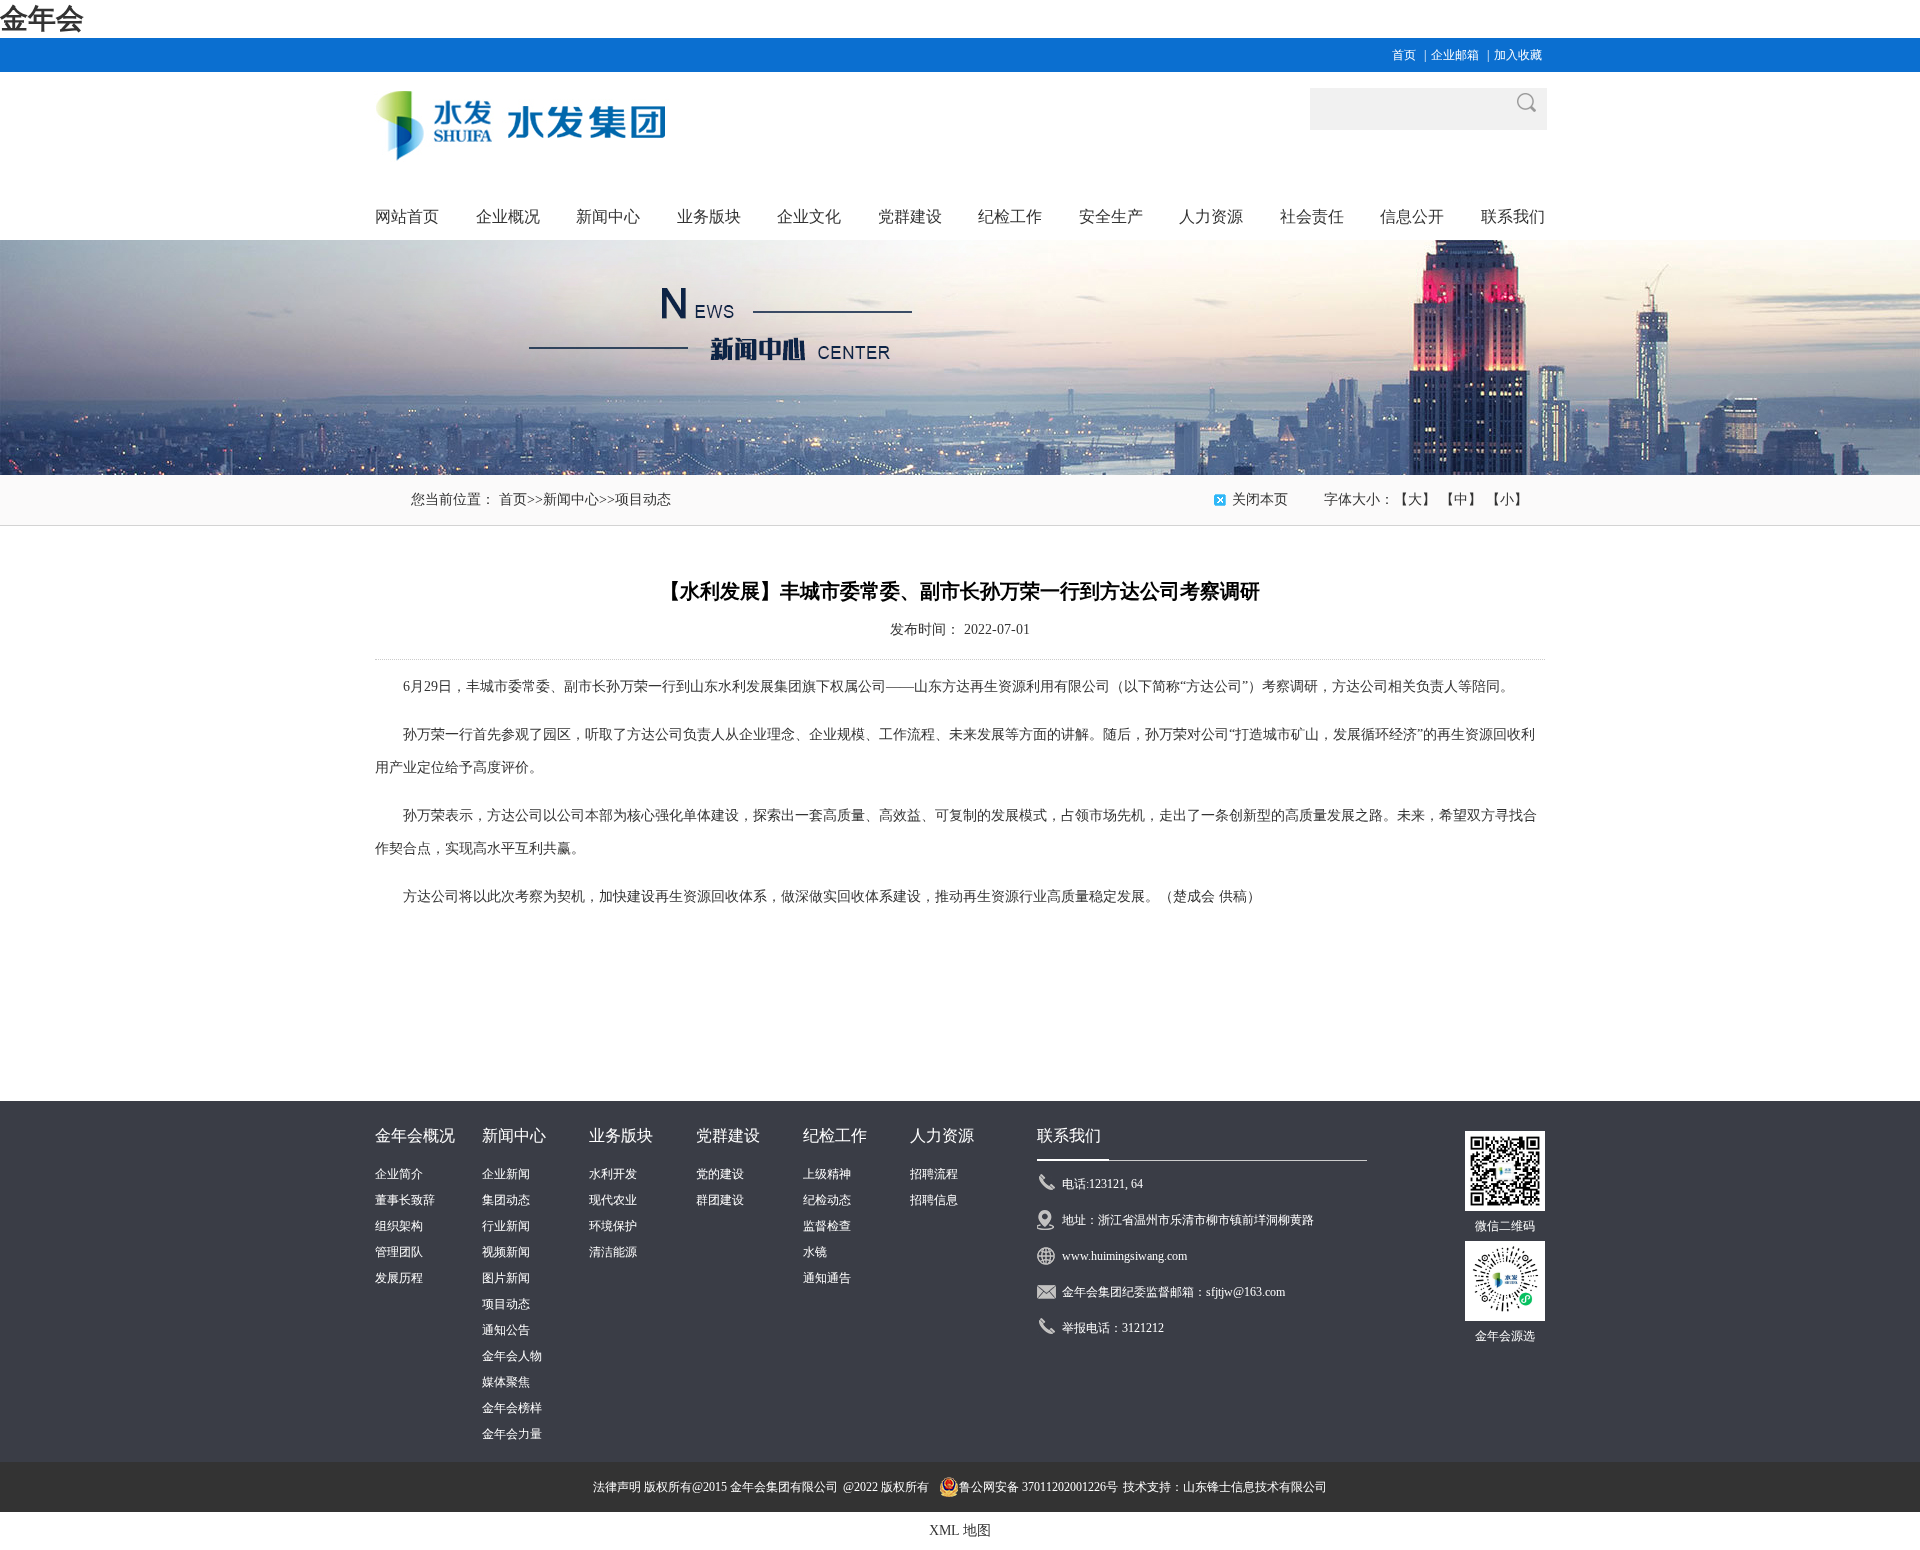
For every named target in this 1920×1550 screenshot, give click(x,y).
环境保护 (613, 1226)
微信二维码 (1505, 1226)
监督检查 (827, 1226)
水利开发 (613, 1174)
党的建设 (720, 1174)
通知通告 (827, 1278)
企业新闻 (506, 1174)
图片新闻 (506, 1278)
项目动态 (643, 499)
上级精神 (827, 1174)
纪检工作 (835, 1135)
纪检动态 (827, 1200)
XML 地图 (960, 1530)
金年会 (42, 18)
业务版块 (621, 1135)
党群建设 (728, 1135)
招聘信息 (934, 1200)
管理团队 (399, 1252)
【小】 (1507, 499)
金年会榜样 (512, 1408)
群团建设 (720, 1200)
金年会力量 (512, 1434)
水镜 (815, 1252)
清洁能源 (613, 1252)
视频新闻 (506, 1252)
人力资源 (942, 1135)
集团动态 (506, 1200)
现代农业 (613, 1200)
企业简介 (399, 1174)
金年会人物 (512, 1356)
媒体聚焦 (506, 1382)
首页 (1404, 55)
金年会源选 (1505, 1336)
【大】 (1415, 499)
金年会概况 (415, 1135)
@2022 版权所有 (886, 1487)
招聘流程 (934, 1174)
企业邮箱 (1455, 55)
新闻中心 (571, 499)
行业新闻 (506, 1226)
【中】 (1461, 499)
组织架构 (399, 1226)
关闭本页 (1260, 499)
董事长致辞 (405, 1200)
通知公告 (506, 1330)
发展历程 (399, 1278)
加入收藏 (1518, 55)
